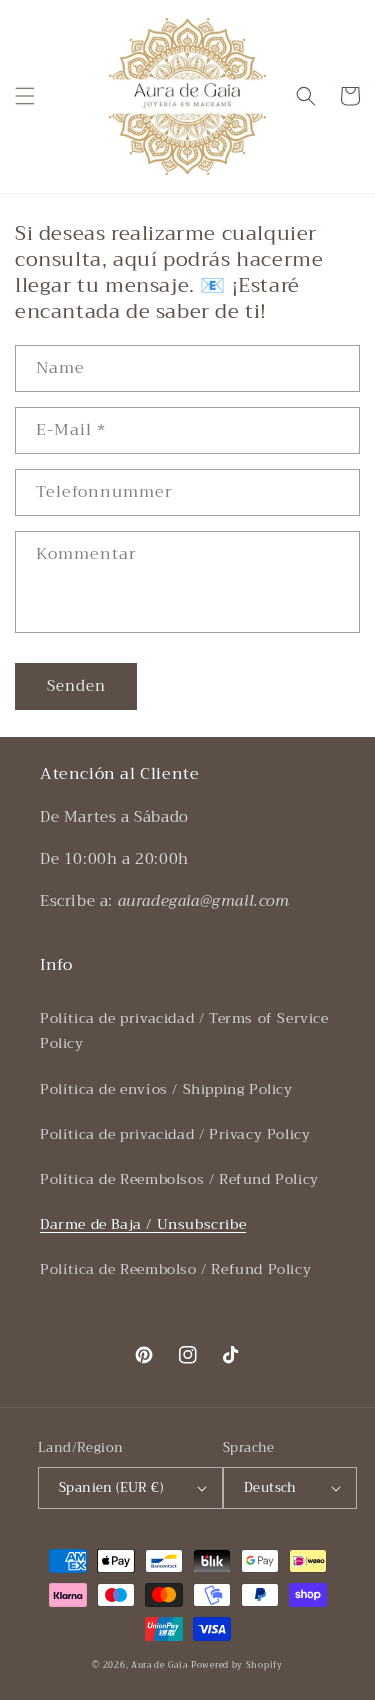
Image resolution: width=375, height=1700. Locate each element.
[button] (25, 96)
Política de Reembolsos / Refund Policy (179, 1179)
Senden (76, 686)
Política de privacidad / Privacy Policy (175, 1134)
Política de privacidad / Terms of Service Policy (184, 1030)
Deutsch (270, 1487)
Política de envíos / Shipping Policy (166, 1089)
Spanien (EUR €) (111, 1487)
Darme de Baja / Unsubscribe (143, 1224)
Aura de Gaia (159, 1665)
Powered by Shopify (237, 1665)
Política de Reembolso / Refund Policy (175, 1269)
